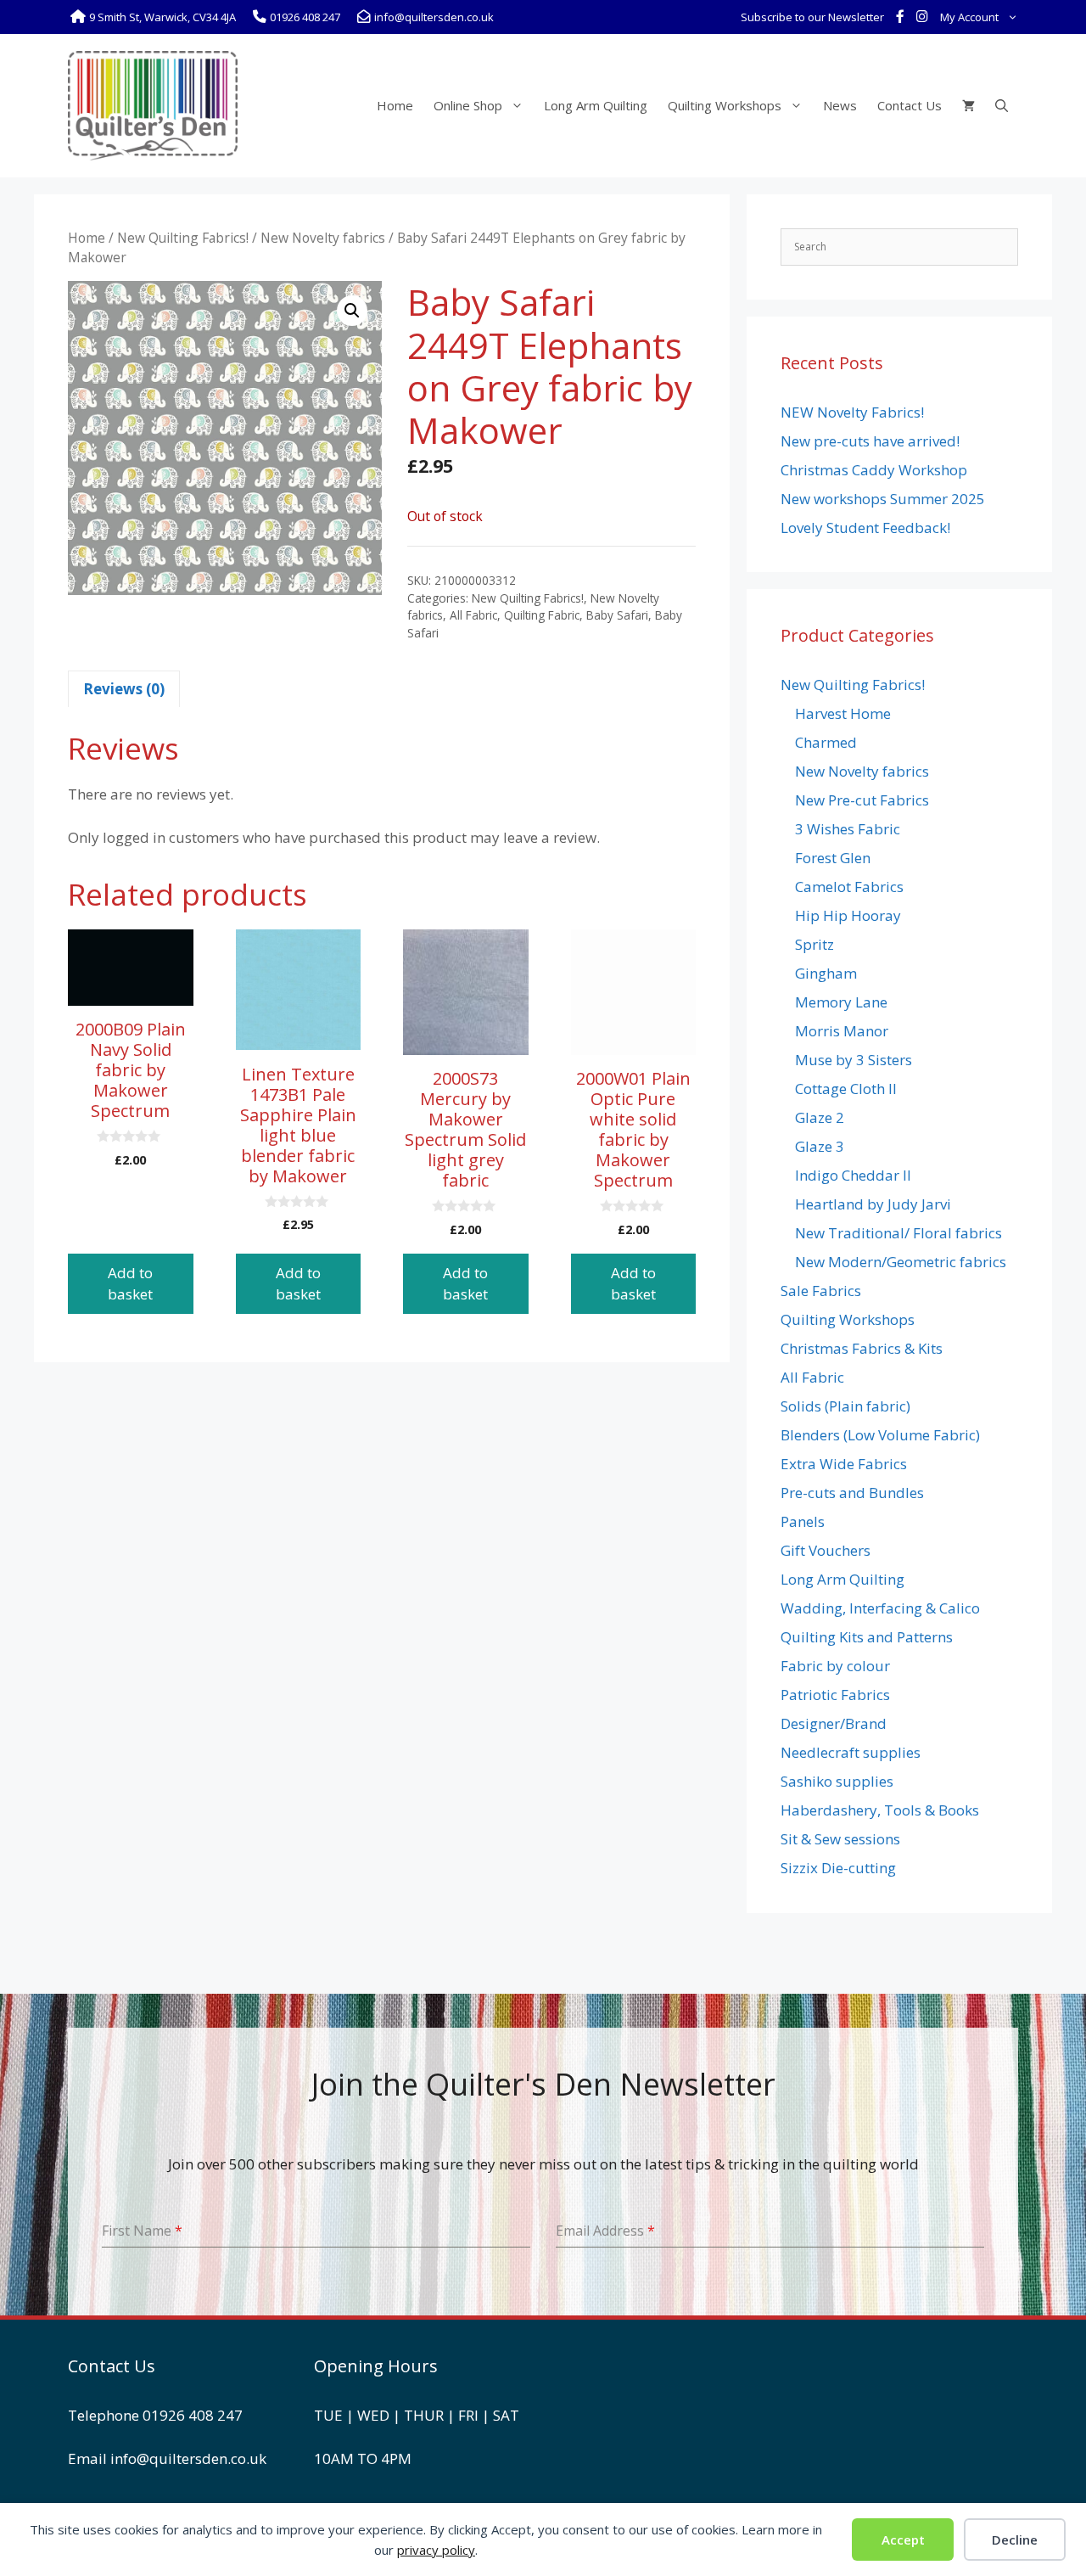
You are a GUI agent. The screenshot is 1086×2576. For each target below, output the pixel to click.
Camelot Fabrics (849, 887)
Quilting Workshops (725, 105)
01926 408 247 (193, 2415)
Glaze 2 (820, 1117)
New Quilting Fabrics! (183, 238)
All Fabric (473, 615)
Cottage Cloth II (846, 1089)
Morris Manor (842, 1031)
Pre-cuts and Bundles (852, 1493)
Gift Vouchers (826, 1550)
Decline (1015, 2540)
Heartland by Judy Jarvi (873, 1204)
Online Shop (468, 105)
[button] (352, 311)
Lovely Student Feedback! (865, 528)
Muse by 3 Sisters (854, 1060)
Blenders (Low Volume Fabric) (880, 1435)
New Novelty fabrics (323, 238)
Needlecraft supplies (851, 1752)
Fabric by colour (835, 1666)
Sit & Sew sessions (840, 1839)
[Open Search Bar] (1002, 105)
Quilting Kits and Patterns (867, 1637)
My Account (969, 17)
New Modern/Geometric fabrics (901, 1262)
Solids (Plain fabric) (845, 1406)
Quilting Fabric (542, 615)
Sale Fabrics (821, 1291)
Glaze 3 (820, 1146)
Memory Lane (841, 1002)
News (840, 105)
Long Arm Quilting (596, 105)
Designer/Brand (834, 1723)
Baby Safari (617, 615)
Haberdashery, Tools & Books (880, 1810)
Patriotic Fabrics (835, 1695)
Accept (903, 2540)
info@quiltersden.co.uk (188, 2458)
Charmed (826, 742)
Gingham (826, 973)
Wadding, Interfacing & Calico (880, 1608)
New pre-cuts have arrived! (870, 441)
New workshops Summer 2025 (883, 499)
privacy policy (436, 2550)
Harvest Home (843, 713)
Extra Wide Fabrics (844, 1464)
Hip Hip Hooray (848, 915)
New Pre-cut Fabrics (862, 800)
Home (395, 105)
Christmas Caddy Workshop (874, 470)
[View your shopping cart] (968, 105)
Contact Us (910, 105)
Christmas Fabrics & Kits (862, 1348)
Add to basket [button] (130, 1284)
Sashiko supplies (837, 1781)
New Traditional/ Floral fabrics (898, 1233)
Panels (803, 1521)
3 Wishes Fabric (848, 829)
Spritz (814, 944)
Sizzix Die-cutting (838, 1868)
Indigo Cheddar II (853, 1175)
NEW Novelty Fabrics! (852, 412)
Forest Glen (833, 858)
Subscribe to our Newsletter (812, 17)
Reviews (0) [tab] (124, 689)
